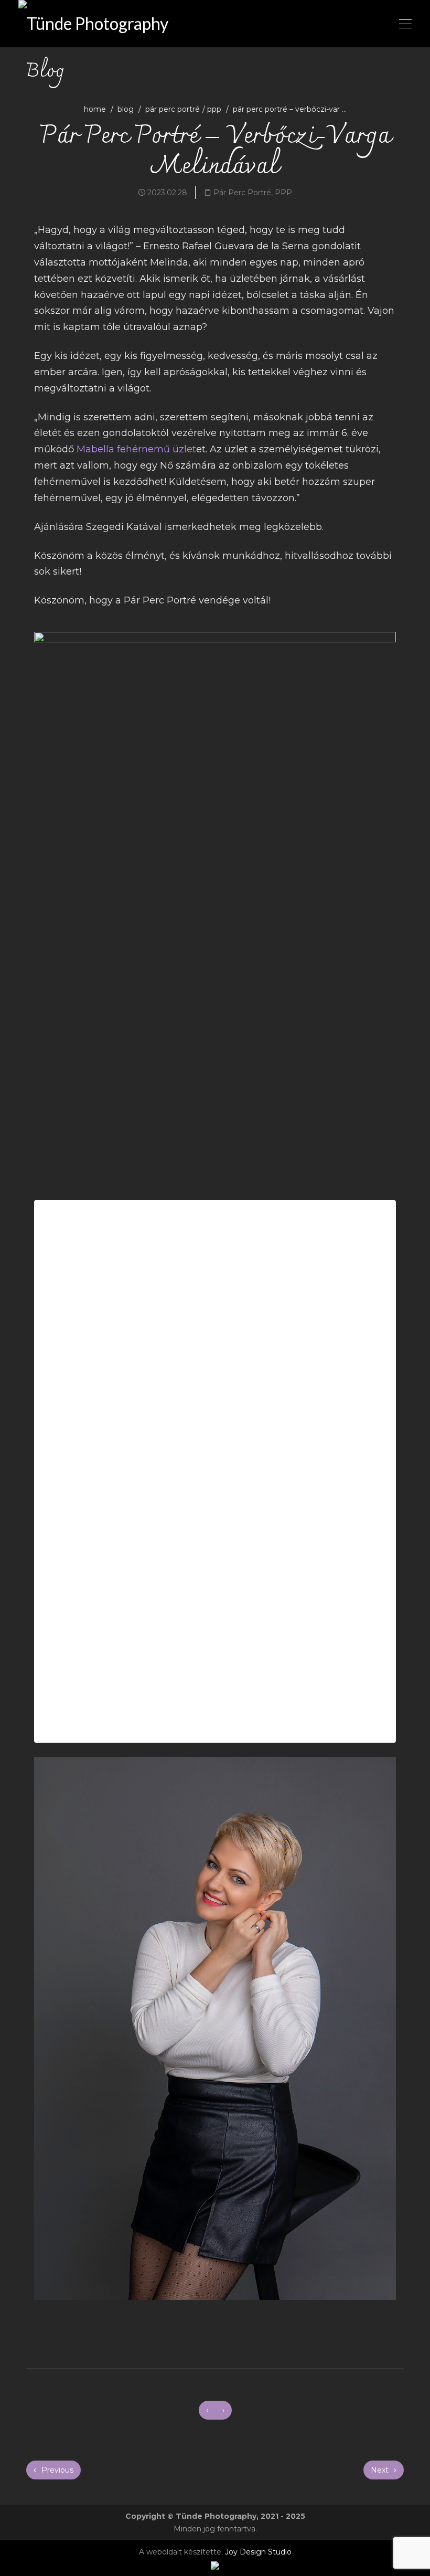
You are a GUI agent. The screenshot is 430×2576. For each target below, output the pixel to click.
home (95, 109)
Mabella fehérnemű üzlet (136, 449)
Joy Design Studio (258, 2552)
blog (126, 109)
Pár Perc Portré (173, 109)
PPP (214, 109)
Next (381, 2470)
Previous (56, 2470)
